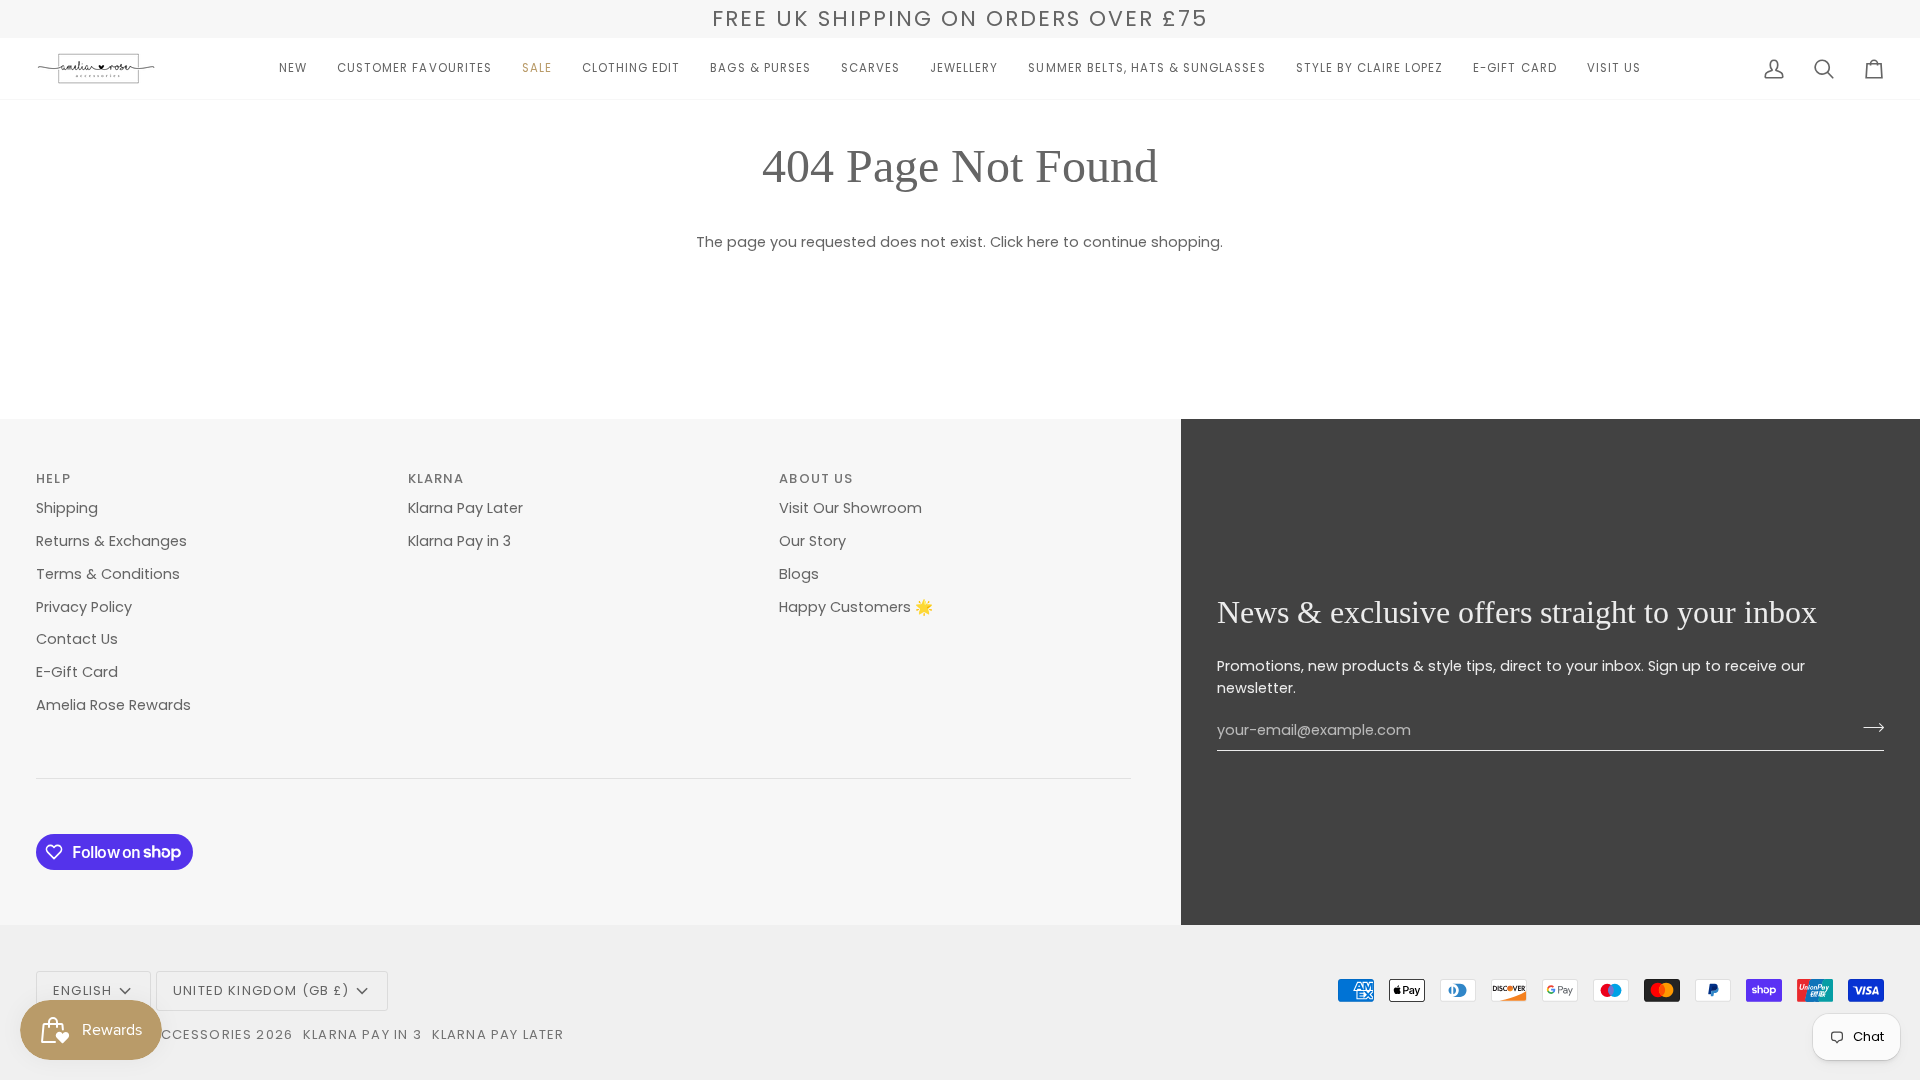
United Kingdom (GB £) (261, 990)
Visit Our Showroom (850, 508)
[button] (293, 68)
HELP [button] (53, 478)
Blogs (799, 574)
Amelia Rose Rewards (113, 705)
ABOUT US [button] (816, 478)
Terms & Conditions (108, 574)
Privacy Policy (84, 607)
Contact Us (77, 639)
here (1043, 242)
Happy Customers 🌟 (856, 607)
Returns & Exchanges (111, 541)
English (82, 990)
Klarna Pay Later (465, 508)
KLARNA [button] (436, 478)
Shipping (67, 508)
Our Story (812, 541)
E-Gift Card (77, 672)
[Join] (1867, 728)
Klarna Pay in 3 (459, 541)
